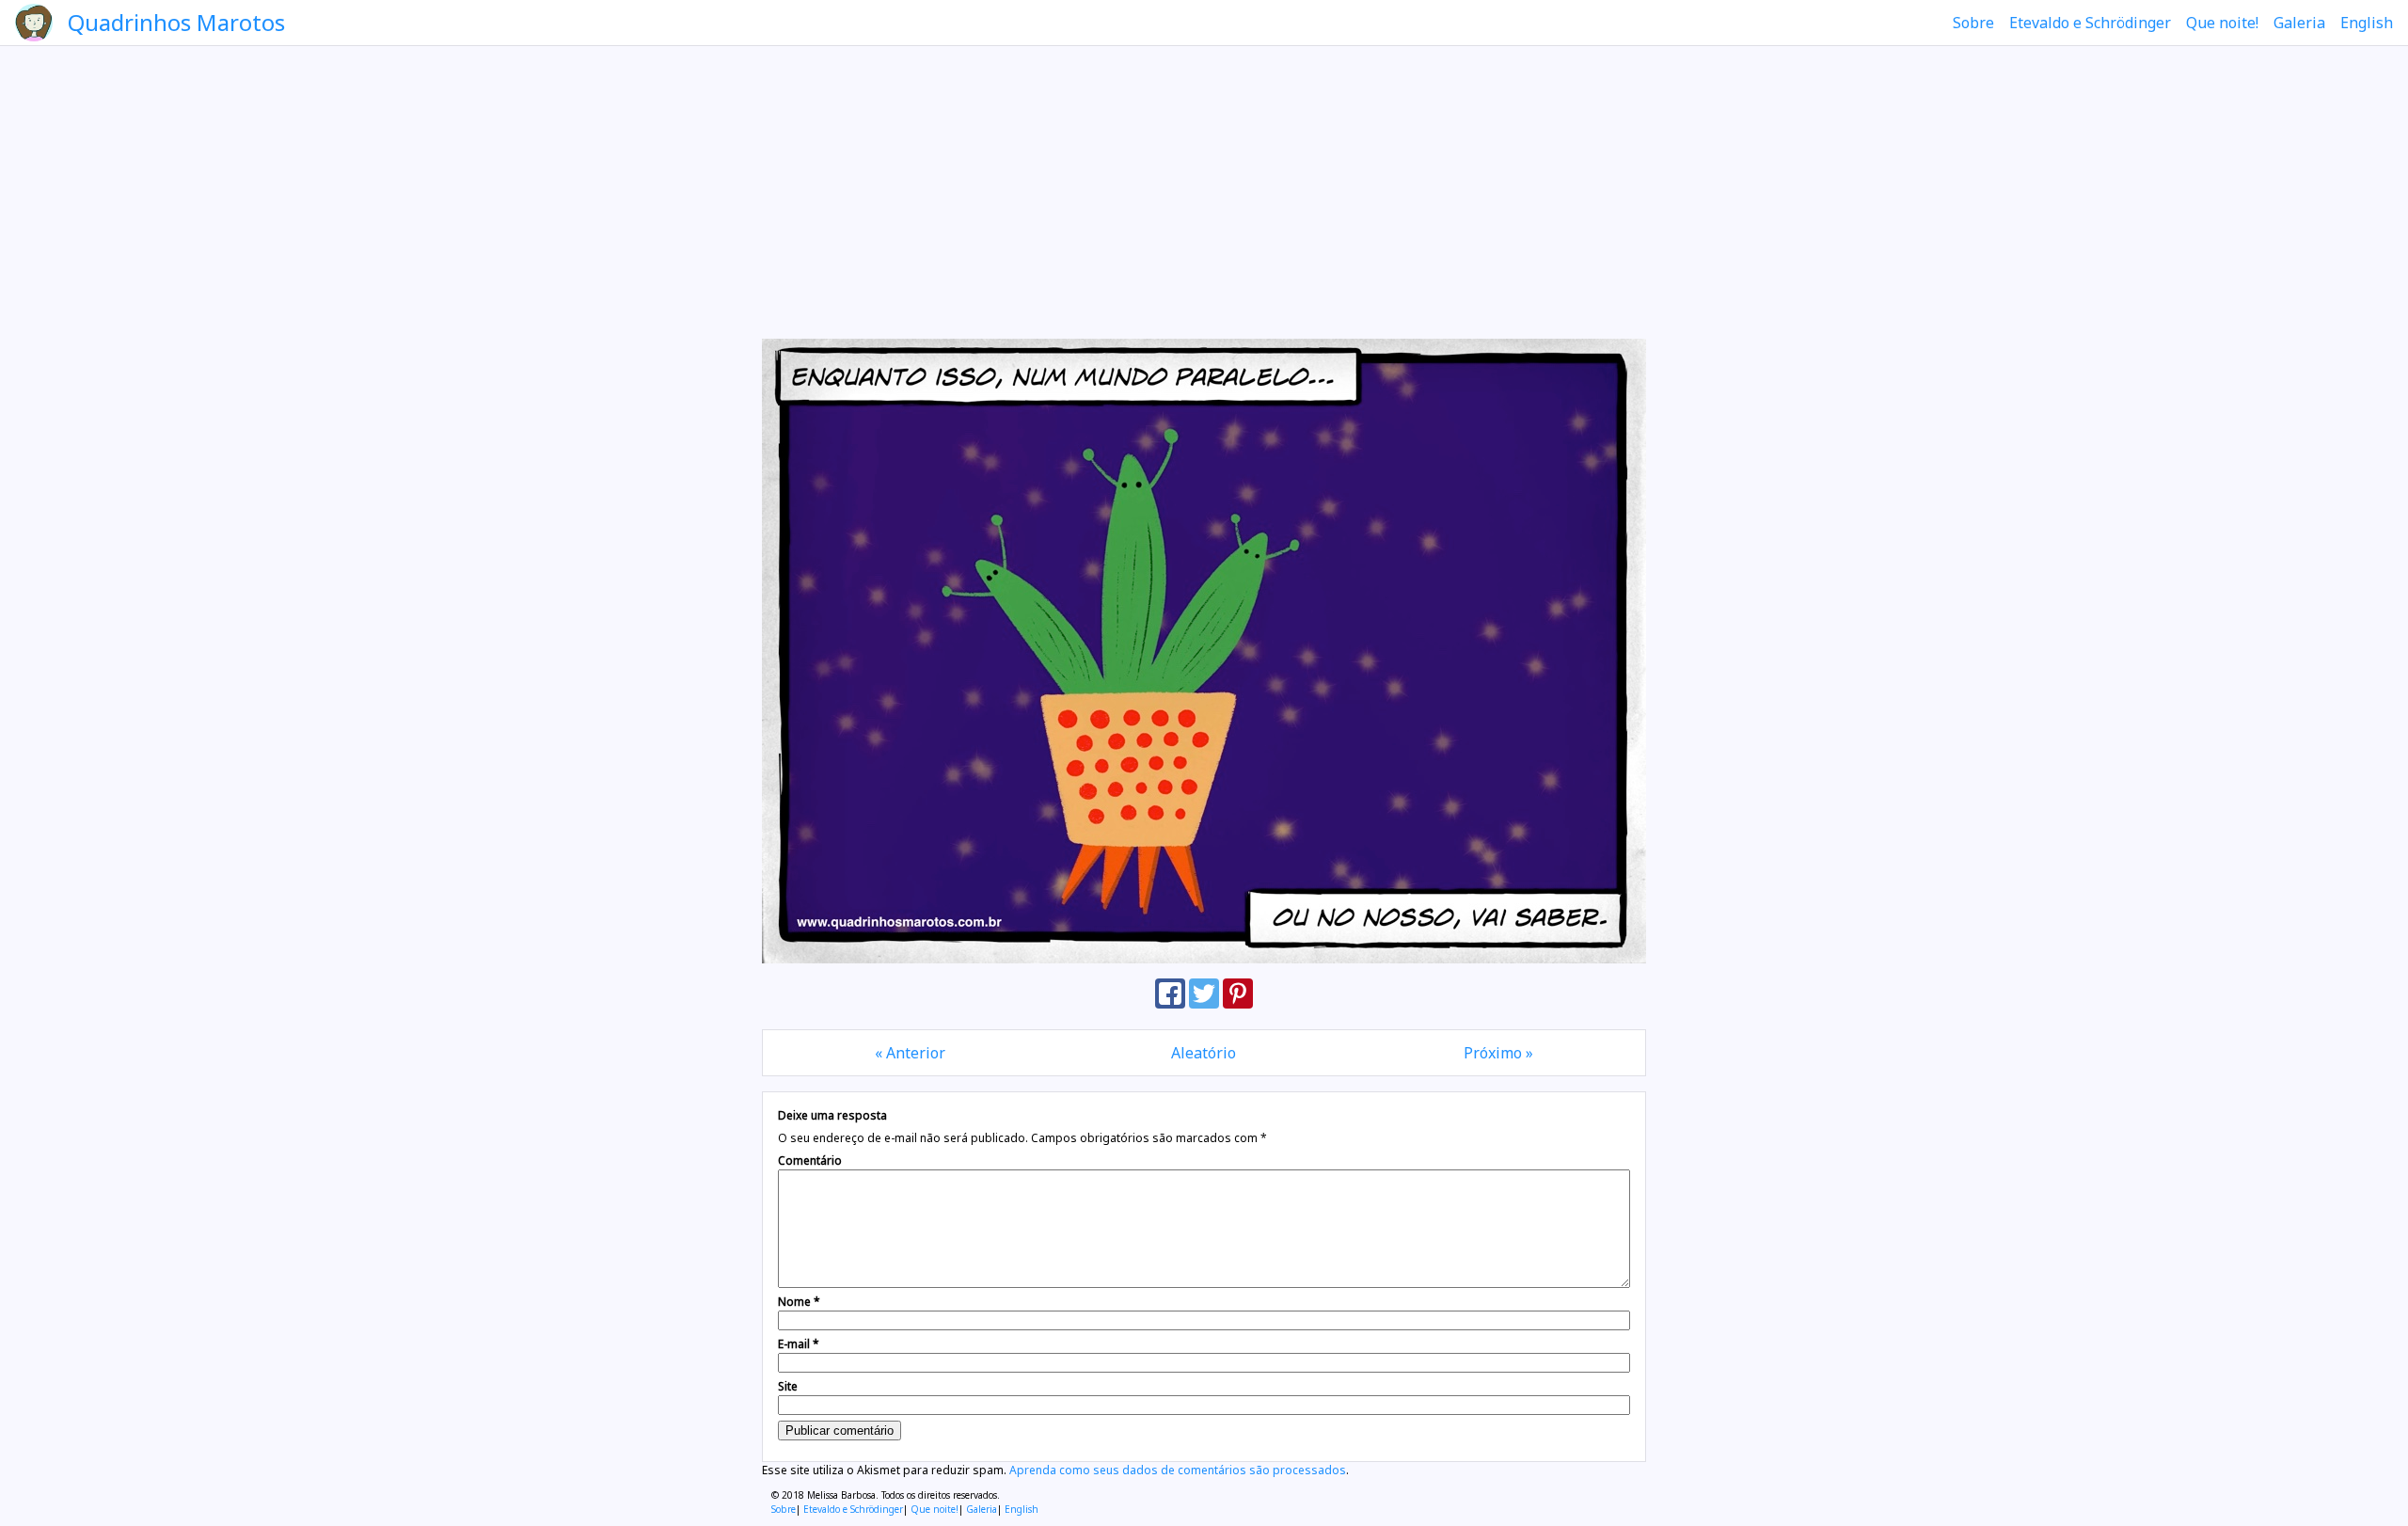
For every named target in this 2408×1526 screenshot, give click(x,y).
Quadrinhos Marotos (176, 22)
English (2367, 23)
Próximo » (1498, 1053)
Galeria (2299, 23)
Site (788, 1386)
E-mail (799, 1344)
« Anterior (910, 1053)
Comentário (810, 1160)
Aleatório (1204, 1053)
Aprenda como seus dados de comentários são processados (1178, 1470)
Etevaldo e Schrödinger (2090, 23)
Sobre (1973, 23)
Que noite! (2222, 23)
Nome (799, 1302)
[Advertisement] (1204, 192)
